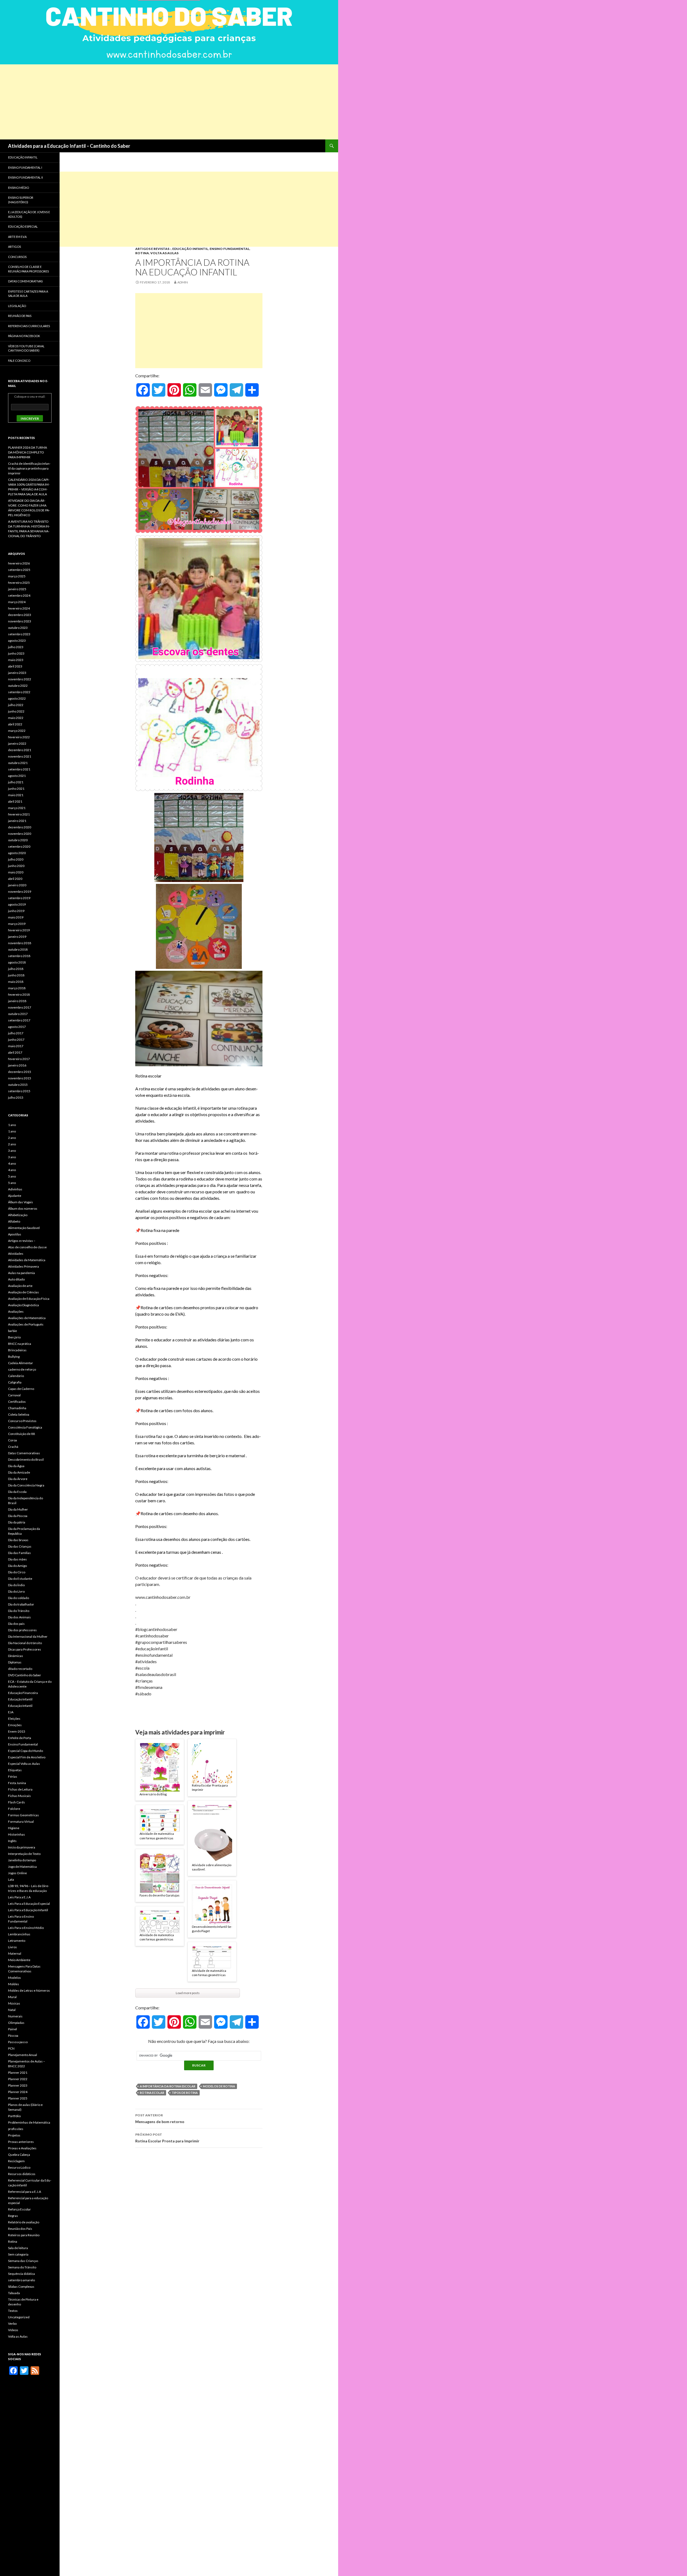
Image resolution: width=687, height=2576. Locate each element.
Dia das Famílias (19, 1553)
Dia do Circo (17, 1572)
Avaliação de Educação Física (29, 1299)
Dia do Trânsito (19, 1611)
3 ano (12, 1151)
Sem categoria (18, 2254)
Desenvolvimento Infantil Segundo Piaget (212, 1929)
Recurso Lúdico (19, 2167)
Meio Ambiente (19, 1960)
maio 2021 (16, 795)
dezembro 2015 (20, 1072)
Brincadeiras (17, 1350)
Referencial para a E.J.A (25, 2192)
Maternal (15, 1953)
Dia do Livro (16, 1591)
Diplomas (15, 1662)
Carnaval (14, 1395)
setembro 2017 (19, 1020)
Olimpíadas (16, 2023)
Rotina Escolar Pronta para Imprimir (210, 1788)
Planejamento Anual (23, 2055)
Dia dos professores (22, 1630)
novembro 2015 (20, 1078)
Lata (11, 1879)
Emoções (15, 1725)
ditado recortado (20, 1669)
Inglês (12, 1841)
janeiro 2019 (17, 937)
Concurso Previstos (22, 1421)
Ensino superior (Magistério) (21, 200)
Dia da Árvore (18, 1479)
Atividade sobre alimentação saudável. (212, 1867)
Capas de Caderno (21, 1389)
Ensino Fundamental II (25, 177)
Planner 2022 (18, 2079)
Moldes (14, 1984)
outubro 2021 (18, 763)
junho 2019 (16, 911)
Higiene (14, 1828)
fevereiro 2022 (19, 737)
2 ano (12, 1138)
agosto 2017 (17, 1027)
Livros (12, 1947)
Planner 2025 (18, 2098)
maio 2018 (16, 982)
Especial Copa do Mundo (25, 1751)
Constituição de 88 (21, 1434)
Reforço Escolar (19, 2209)
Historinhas (17, 1834)
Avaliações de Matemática (27, 1318)
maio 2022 (16, 718)
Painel (12, 2029)
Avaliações (16, 1311)
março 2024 (17, 602)
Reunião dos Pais (20, 2229)
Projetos (14, 2135)
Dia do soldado (19, 1598)
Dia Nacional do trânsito (25, 1643)
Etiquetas (15, 1770)
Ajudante (15, 1196)
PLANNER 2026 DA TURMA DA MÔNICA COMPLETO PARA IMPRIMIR (28, 452)
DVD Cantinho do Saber (25, 1675)
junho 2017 (16, 1040)
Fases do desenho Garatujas (160, 1895)
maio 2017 (16, 1046)
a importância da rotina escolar (168, 2086)
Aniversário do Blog (153, 1794)
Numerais (15, 2016)
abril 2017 (15, 1052)
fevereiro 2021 (19, 814)
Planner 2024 (18, 2092)
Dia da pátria (17, 1522)
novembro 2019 (20, 892)
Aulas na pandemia (21, 1273)
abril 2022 (15, 724)
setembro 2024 (19, 595)
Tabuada (14, 2293)
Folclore (14, 1809)
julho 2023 (16, 647)
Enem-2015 (17, 1731)
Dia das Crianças (20, 1546)
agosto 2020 (17, 853)
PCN (11, 2048)
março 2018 (17, 988)
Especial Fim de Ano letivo (27, 1757)
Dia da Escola (17, 1492)
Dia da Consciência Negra (26, 1485)
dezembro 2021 (20, 750)
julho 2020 (16, 859)
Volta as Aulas (164, 253)
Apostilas (15, 1234)
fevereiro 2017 (19, 1059)
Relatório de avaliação (24, 2222)
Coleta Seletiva (19, 1414)
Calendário (16, 1376)
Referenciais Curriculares (29, 326)
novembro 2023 (20, 621)
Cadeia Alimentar (21, 1363)
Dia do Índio (16, 1585)
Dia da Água (16, 1466)
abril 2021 (15, 801)
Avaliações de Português (26, 1324)
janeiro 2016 (17, 1065)
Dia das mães (17, 1559)
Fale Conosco (19, 361)
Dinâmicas (16, 1656)
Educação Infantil (190, 249)
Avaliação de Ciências (23, 1292)
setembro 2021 (19, 769)
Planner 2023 (18, 2085)
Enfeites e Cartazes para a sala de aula (28, 294)
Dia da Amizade (19, 1472)
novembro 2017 (20, 1007)
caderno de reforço (22, 1369)
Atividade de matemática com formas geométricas (157, 1836)
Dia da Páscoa (18, 1516)
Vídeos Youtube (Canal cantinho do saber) (26, 348)
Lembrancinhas (19, 1934)
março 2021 (17, 808)
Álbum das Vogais (21, 1202)
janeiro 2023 (17, 673)
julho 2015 (16, 1097)
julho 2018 (16, 969)
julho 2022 (16, 705)
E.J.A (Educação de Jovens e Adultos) (29, 214)
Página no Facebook (24, 336)
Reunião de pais (20, 316)
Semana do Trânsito (22, 2267)
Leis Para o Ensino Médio (26, 1928)
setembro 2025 (19, 570)
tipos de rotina (185, 2093)
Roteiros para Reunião (24, 2235)
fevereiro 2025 (19, 583)
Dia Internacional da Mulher (28, 1636)
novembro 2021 (20, 756)
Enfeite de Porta (20, 1738)
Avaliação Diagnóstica (23, 1305)
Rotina (142, 253)
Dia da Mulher (18, 1509)
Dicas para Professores (25, 1649)
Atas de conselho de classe (27, 1247)
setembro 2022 (19, 692)
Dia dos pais (16, 1624)
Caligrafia (15, 1382)
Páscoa (13, 2036)
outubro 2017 (18, 1014)
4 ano (12, 1163)
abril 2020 (15, 879)
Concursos (17, 257)
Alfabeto (14, 1221)
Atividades (16, 1254)
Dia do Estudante (20, 1579)
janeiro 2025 (17, 589)
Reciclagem (16, 2161)
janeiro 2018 (17, 1001)
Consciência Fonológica (25, 1427)
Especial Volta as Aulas (24, 1764)
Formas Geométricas (23, 1815)
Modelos (14, 1978)
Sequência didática (21, 2274)
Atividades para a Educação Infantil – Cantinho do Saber (69, 146)
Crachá (13, 1447)
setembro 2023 (19, 634)
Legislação (17, 306)
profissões (16, 2129)
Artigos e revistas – (22, 1241)
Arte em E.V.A (17, 237)
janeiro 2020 (17, 885)
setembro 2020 (19, 846)
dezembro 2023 (20, 615)
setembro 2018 (19, 956)
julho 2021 (16, 782)
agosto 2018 (17, 962)
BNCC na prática (20, 1344)
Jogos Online (17, 1873)
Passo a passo (18, 2042)
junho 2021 (16, 789)
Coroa (12, 1440)
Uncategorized (19, 2317)
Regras (13, 2216)
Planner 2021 (18, 2073)
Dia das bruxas (18, 1540)
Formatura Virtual (21, 1822)
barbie (12, 1331)
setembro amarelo (21, 2280)
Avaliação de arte (20, 1286)
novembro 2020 (20, 834)
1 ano (12, 1125)
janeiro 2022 (17, 743)
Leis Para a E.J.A (19, 1897)
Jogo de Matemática (22, 1867)
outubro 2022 (18, 686)
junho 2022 (16, 711)
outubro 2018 (18, 949)
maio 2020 (16, 872)
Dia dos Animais (19, 1617)
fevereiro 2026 (19, 563)
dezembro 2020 (20, 827)
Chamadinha (17, 1408)
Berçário (14, 1337)
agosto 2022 (17, 698)
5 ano (12, 1176)
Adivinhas (15, 1189)
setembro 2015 (19, 1091)
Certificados (17, 1402)
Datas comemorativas (25, 281)
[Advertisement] (161, 102)
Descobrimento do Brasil (26, 1459)
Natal (12, 2010)
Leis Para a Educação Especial (29, 1904)
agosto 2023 (17, 641)
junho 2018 (16, 975)
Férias (13, 1776)
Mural (12, 1997)
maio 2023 (16, 660)
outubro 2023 (18, 628)
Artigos (14, 247)
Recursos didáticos (22, 2174)
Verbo (12, 2324)
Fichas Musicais (19, 1796)
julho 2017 (16, 1033)
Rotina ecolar (152, 2093)
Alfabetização (18, 1215)
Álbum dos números (23, 1208)
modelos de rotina (219, 2086)
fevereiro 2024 (19, 608)
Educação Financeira (23, 1693)
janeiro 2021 (17, 821)
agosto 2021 (17, 776)
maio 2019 (16, 917)
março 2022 (17, 731)
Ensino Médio (19, 188)
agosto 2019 (17, 904)
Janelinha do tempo (22, 1860)
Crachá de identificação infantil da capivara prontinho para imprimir (29, 468)
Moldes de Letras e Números (29, 1990)
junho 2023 (16, 653)
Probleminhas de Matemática (29, 2122)
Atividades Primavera (23, 1266)
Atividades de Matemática (27, 1260)
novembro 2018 (20, 943)
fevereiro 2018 (19, 994)
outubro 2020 (18, 840)
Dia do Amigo (17, 1566)
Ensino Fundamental (230, 249)
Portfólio (14, 2116)
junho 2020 (16, 866)
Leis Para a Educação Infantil (28, 1910)
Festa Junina (17, 1783)
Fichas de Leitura (20, 1789)
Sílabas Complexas (21, 2287)
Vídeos (13, 2330)
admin (183, 282)
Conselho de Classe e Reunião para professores (28, 269)
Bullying (14, 1357)
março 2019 (17, 924)
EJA (11, 1712)
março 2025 (17, 576)
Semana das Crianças (23, 2261)
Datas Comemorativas (24, 1453)
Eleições (14, 1719)
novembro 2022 (20, 679)
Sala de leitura (18, 2248)
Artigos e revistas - (153, 249)
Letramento (17, 1941)
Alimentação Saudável (24, 1228)
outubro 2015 (18, 1085)
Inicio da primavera (22, 1847)
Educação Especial (23, 226)
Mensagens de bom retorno (160, 2119)
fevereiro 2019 (19, 930)
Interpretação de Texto (24, 1854)
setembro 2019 (19, 898)
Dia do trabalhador (21, 1604)
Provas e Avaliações (22, 2148)
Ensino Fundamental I (25, 167)
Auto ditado (16, 1279)
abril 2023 (15, 666)
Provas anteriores (21, 2142)
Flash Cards (17, 1802)
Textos (13, 2311)
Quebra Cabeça (19, 2155)
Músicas (14, 2003)
